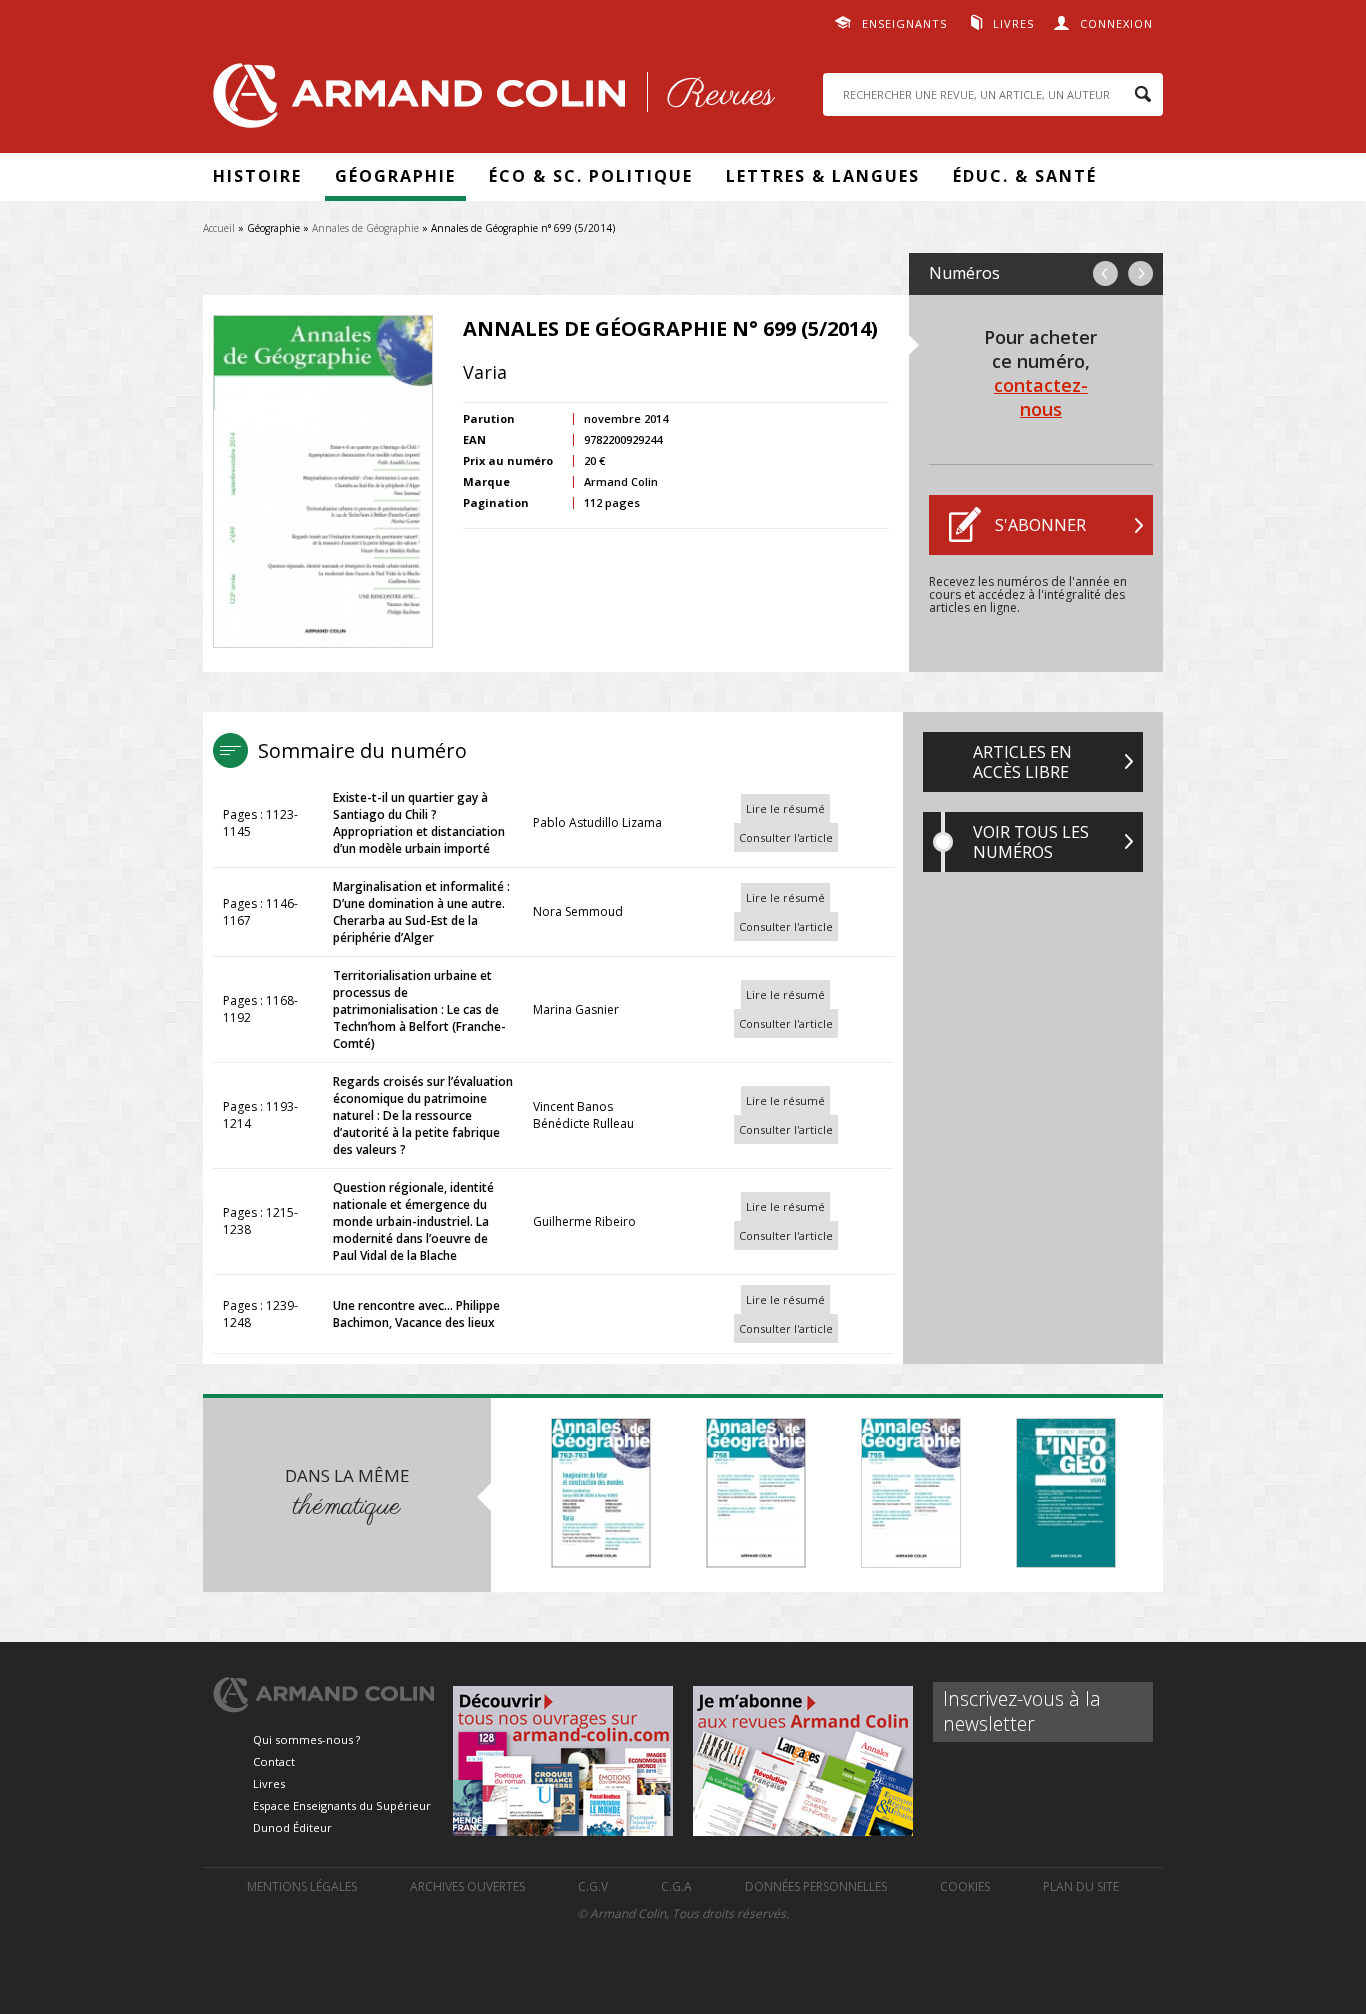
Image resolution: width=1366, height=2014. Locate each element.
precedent (1105, 273)
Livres (1013, 23)
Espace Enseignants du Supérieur (342, 1805)
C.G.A (676, 1886)
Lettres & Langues (823, 176)
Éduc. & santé (1025, 176)
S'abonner (1040, 525)
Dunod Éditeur (292, 1827)
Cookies (965, 1886)
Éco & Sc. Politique (591, 176)
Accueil (219, 228)
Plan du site (1081, 1886)
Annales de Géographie (365, 228)
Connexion (1116, 23)
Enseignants (904, 23)
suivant (1140, 273)
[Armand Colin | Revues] (489, 100)
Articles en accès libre (1022, 762)
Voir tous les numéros (1031, 842)
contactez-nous (1041, 397)
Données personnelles (816, 1886)
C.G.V (593, 1886)
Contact (274, 1761)
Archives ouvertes (467, 1886)
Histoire (257, 176)
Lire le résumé (785, 808)
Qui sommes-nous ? (306, 1739)
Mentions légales (302, 1886)
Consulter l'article (786, 837)
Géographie (395, 176)
